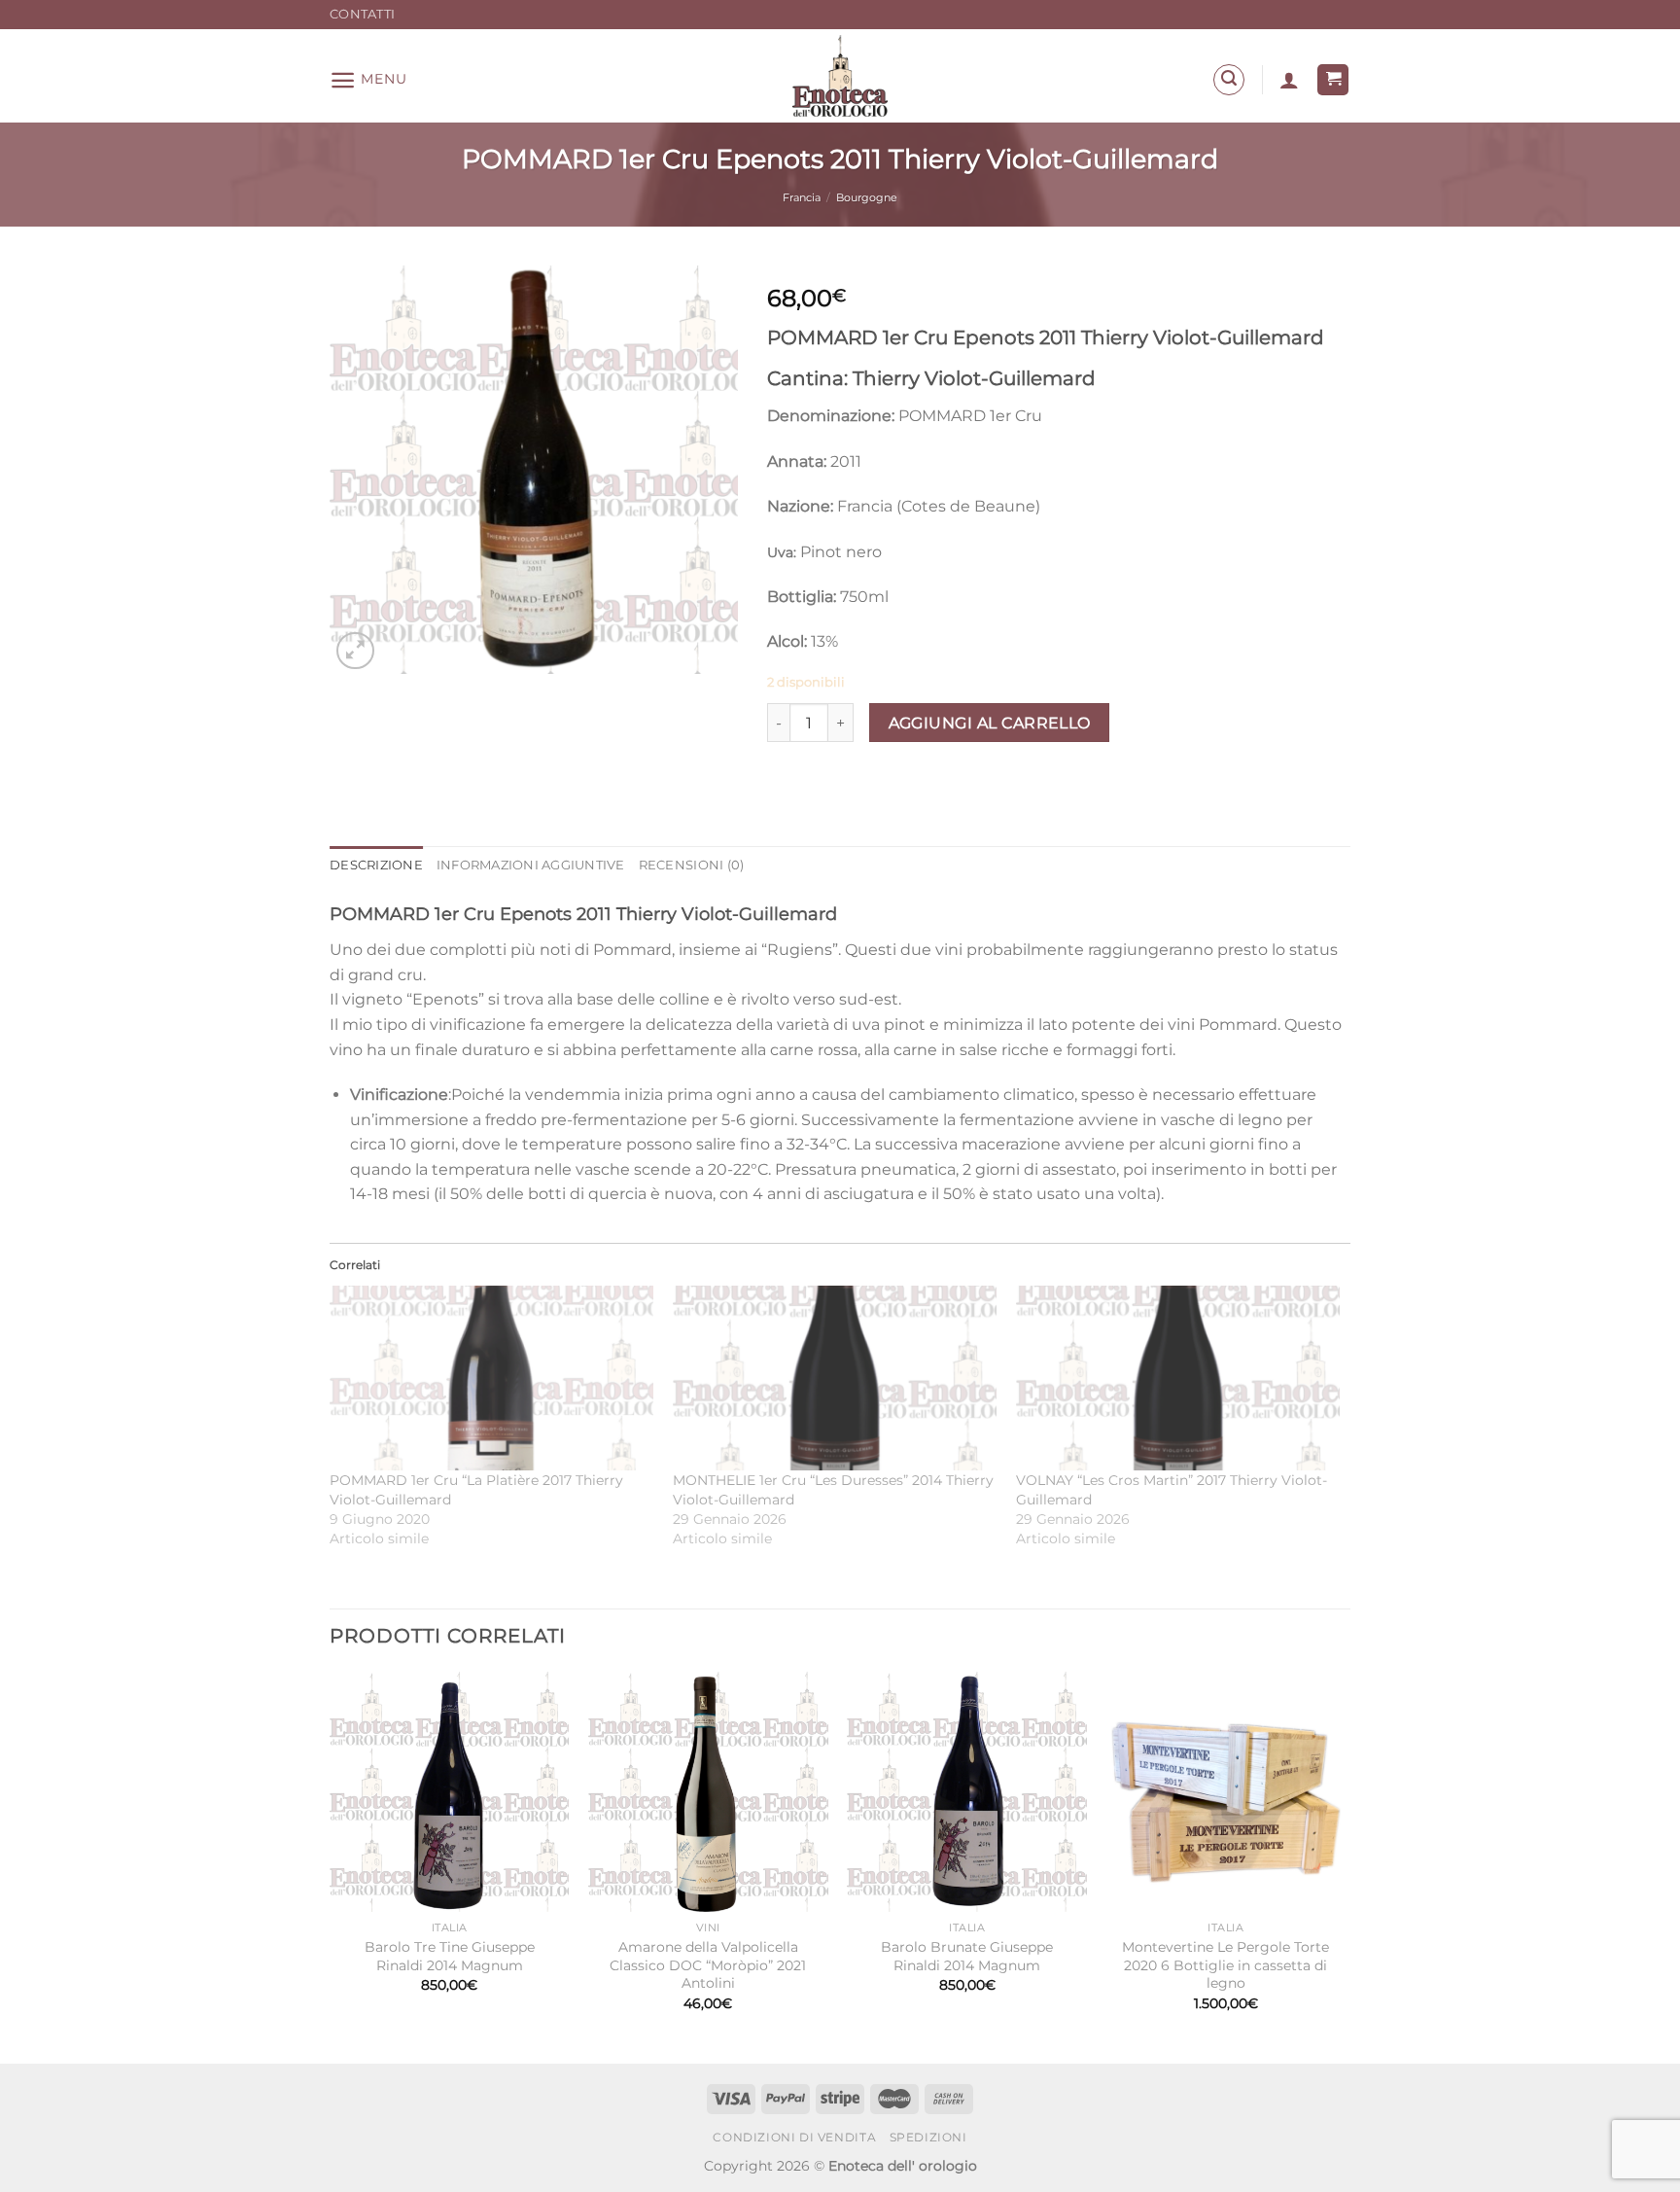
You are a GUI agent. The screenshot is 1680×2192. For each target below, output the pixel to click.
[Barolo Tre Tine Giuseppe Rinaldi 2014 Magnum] (450, 1792)
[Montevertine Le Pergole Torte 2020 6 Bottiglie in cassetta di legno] (1226, 1792)
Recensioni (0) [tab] (692, 865)
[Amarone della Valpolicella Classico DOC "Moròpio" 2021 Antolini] (708, 1792)
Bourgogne (867, 197)
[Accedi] (1289, 80)
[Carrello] (1333, 80)
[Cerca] (1229, 80)
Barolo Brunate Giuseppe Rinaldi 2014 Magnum (967, 1956)
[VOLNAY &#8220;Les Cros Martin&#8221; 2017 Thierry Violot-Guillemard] (1178, 1378)
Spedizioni (928, 2137)
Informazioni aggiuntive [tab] (531, 865)
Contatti (362, 14)
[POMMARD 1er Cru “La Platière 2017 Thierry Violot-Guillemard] (491, 1378)
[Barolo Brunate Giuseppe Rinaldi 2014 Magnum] (967, 1792)
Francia (802, 197)
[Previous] (331, 1866)
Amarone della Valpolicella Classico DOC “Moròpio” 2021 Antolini (708, 1965)
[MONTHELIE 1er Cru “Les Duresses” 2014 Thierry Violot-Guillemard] (835, 1378)
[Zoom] (355, 651)
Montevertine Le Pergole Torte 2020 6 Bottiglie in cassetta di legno (1225, 1965)
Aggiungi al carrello (990, 723)
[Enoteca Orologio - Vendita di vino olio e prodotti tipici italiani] (840, 76)
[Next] (1345, 1866)
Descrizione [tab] (376, 865)
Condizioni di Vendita (794, 2137)
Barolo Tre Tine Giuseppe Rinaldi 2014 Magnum (450, 1956)
